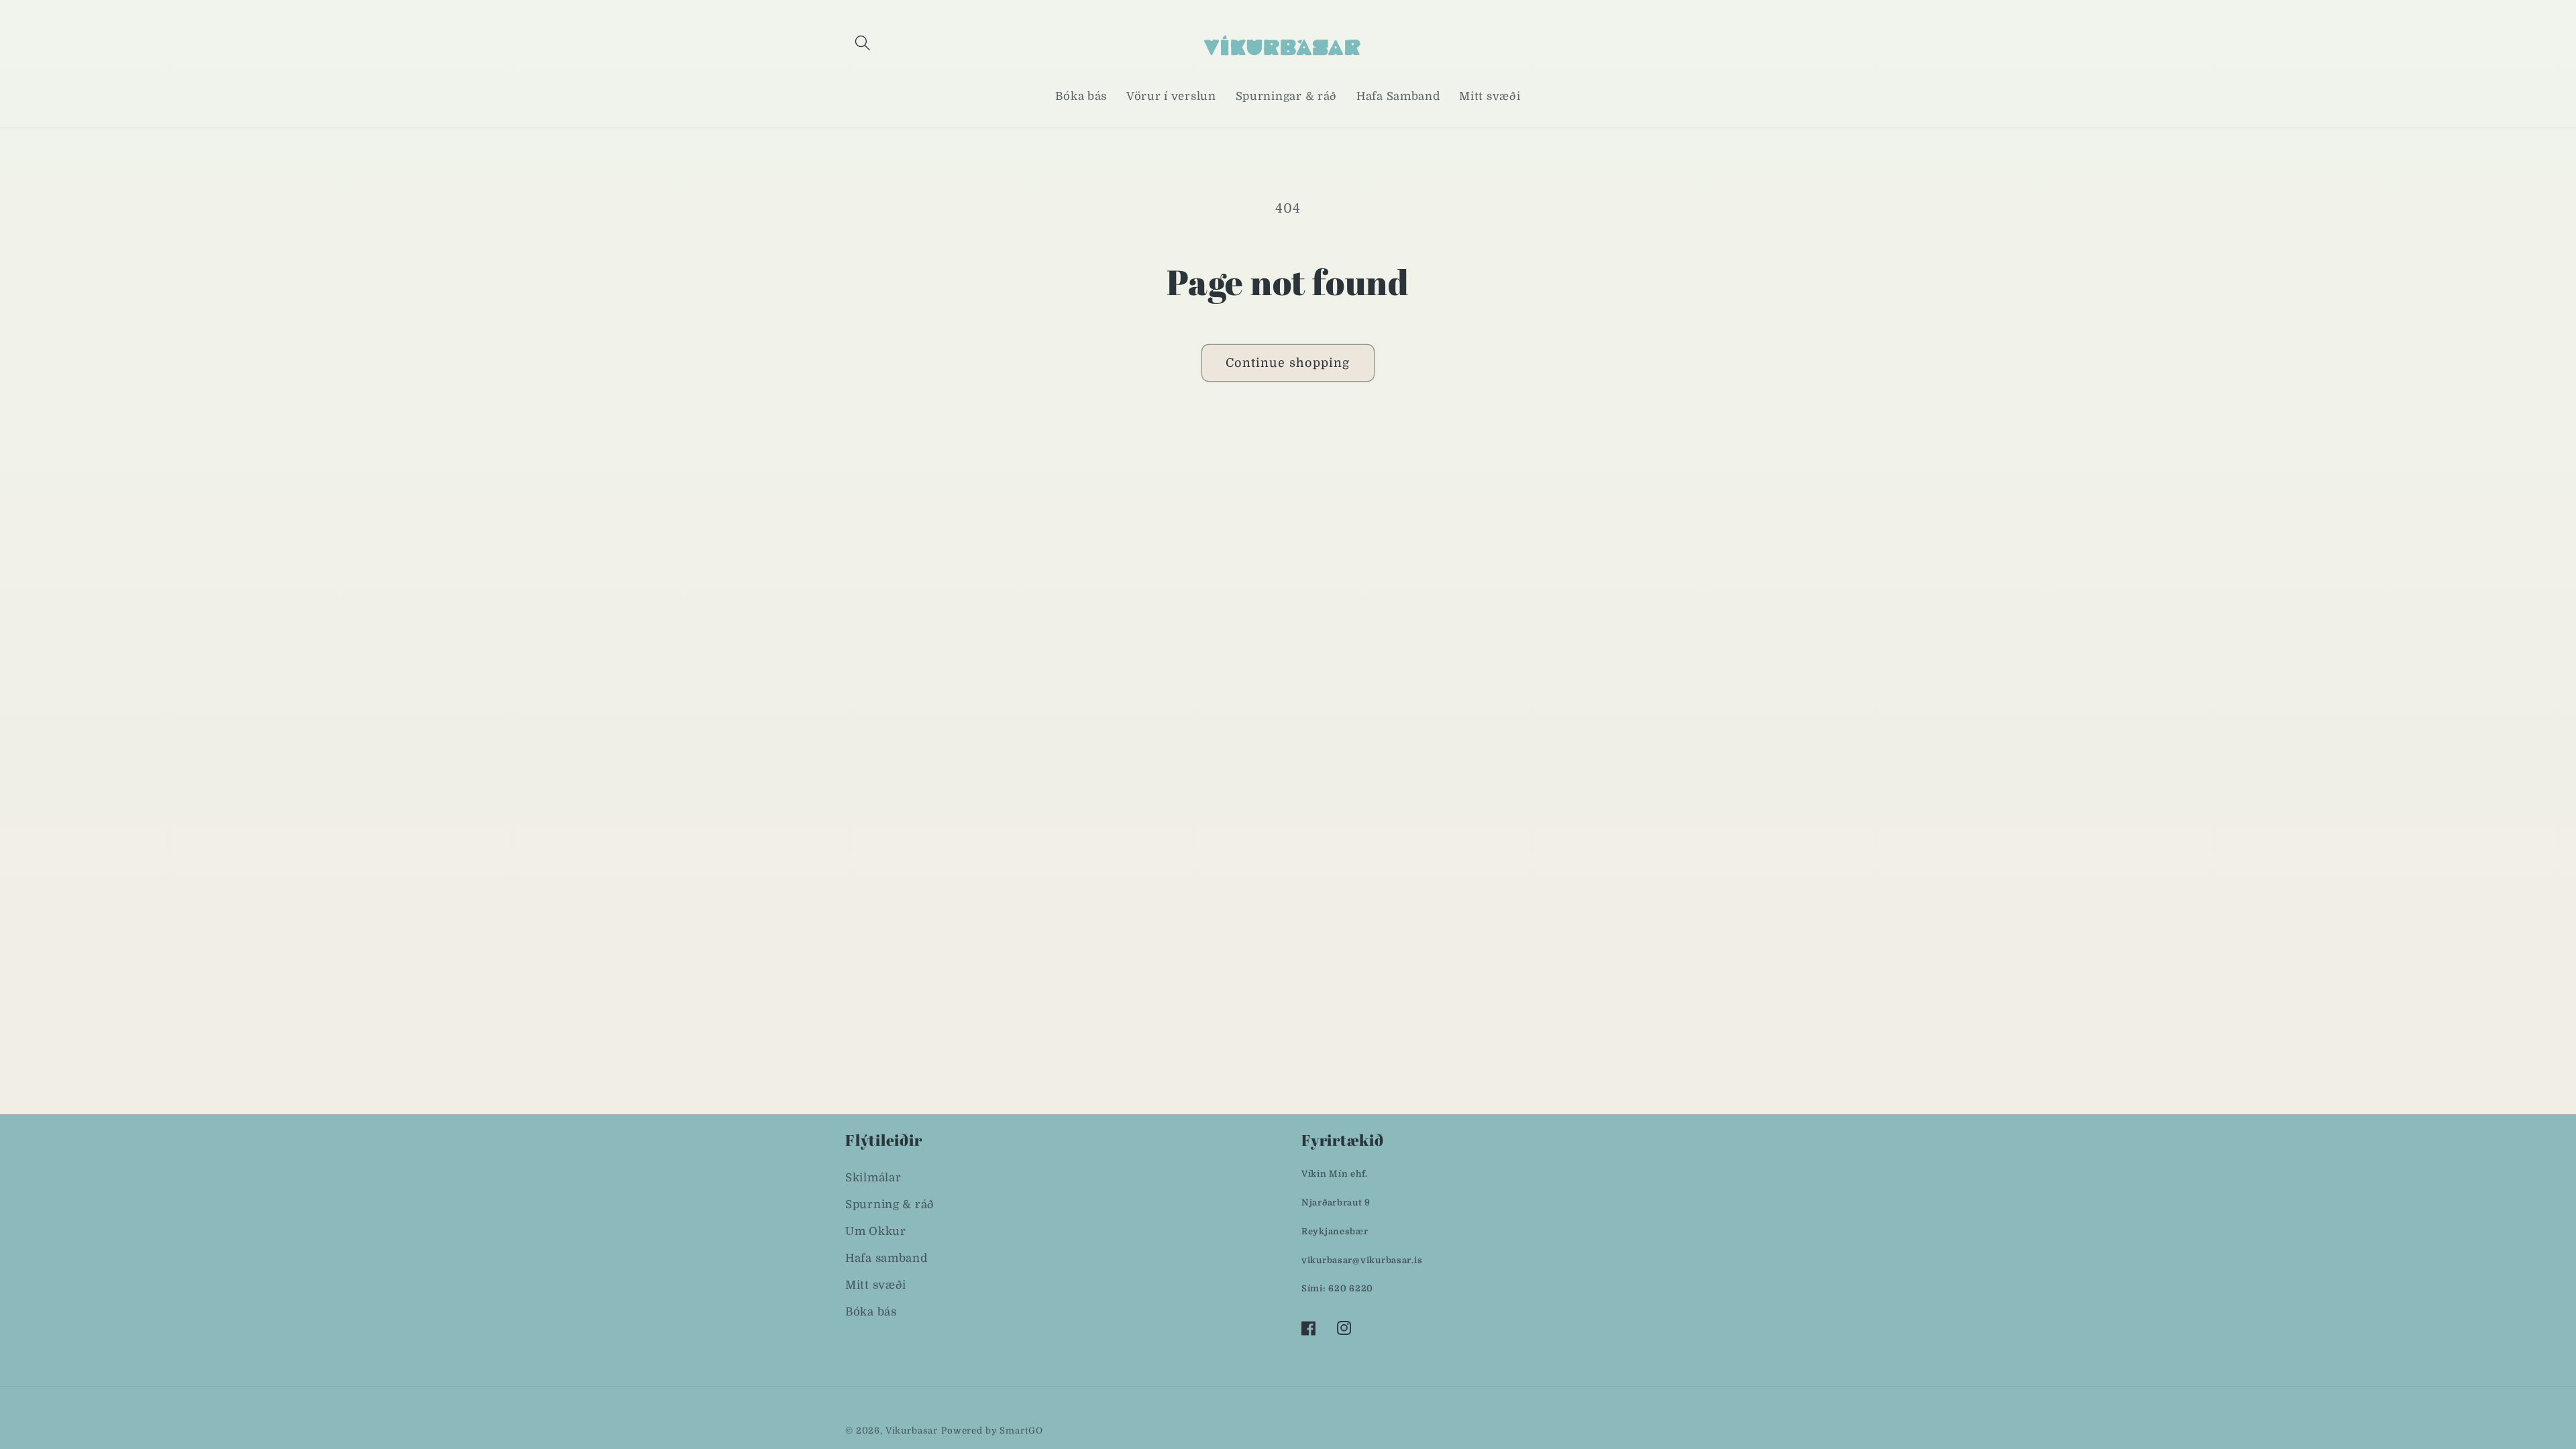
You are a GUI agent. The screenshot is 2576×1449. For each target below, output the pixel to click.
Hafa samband (887, 1258)
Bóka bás (871, 1312)
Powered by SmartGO (992, 1431)
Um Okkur (876, 1231)
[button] (863, 43)
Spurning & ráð (890, 1204)
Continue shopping (1288, 363)
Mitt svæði (876, 1285)
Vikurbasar (912, 1431)
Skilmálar (873, 1178)
